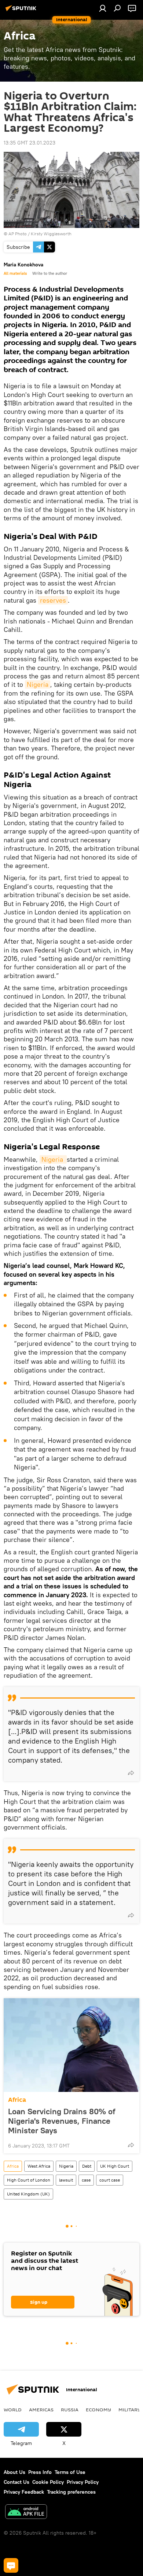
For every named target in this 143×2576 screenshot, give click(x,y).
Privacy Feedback (24, 2492)
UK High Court (115, 2166)
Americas (41, 2410)
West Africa (39, 2166)
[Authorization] (103, 8)
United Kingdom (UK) (28, 2194)
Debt (87, 2166)
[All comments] (11, 2565)
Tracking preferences (71, 2492)
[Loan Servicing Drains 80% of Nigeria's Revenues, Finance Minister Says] (71, 2045)
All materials (15, 273)
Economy (98, 2410)
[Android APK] (26, 2513)
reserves (53, 600)
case (86, 2180)
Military (130, 2410)
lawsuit (66, 2180)
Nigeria (38, 684)
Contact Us (16, 2482)
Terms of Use (70, 2472)
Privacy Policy (83, 2482)
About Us (14, 2472)
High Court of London (29, 2180)
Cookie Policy (48, 2482)
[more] (131, 1773)
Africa (17, 2100)
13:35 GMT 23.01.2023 (30, 143)
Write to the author (50, 273)
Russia (70, 2410)
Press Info (40, 2472)
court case (110, 2180)
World (13, 2410)
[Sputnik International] (22, 11)
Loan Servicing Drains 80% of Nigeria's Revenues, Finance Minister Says (62, 2121)
